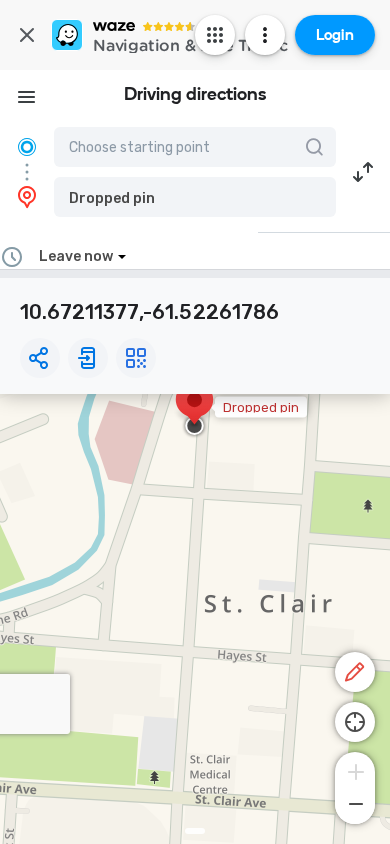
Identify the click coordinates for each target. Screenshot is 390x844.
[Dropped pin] (194, 410)
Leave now (76, 256)
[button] (195, 197)
